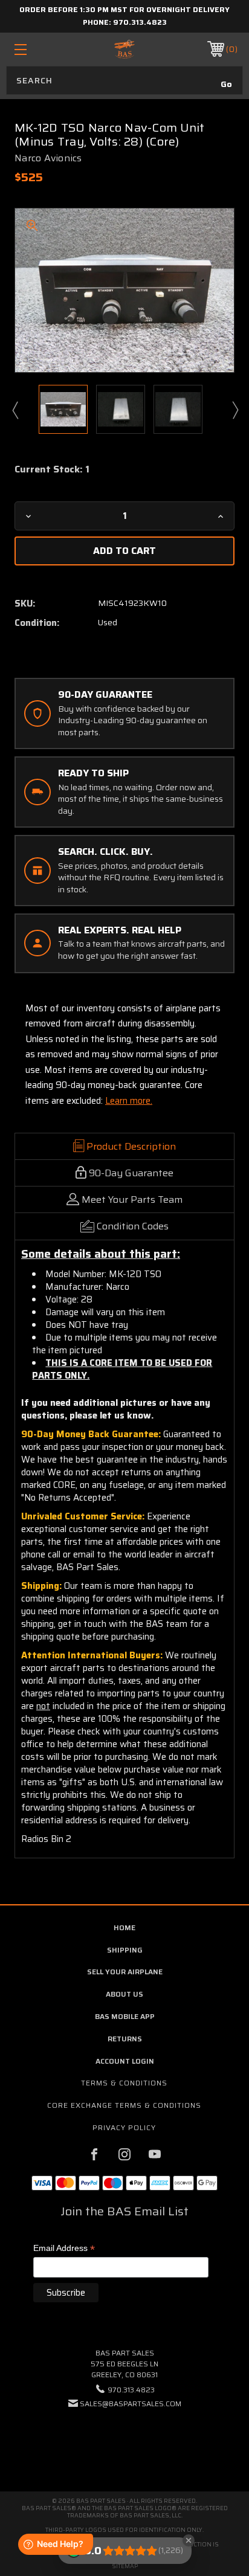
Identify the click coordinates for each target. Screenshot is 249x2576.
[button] (124, 2440)
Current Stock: (52, 469)
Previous (15, 410)
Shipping (125, 1950)
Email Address (64, 2249)
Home (124, 1927)
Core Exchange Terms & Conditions (124, 2105)
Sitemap (125, 2566)
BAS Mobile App (125, 2016)
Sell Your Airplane (125, 1972)
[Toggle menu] (37, 49)
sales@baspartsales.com (131, 2404)
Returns (125, 2039)
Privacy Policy (124, 2127)
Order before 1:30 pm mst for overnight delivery (124, 9)
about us (124, 1994)
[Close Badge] (189, 2540)
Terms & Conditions (124, 2083)
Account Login (125, 2061)
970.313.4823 (140, 22)
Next (234, 410)
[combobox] (124, 80)
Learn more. (129, 1101)
